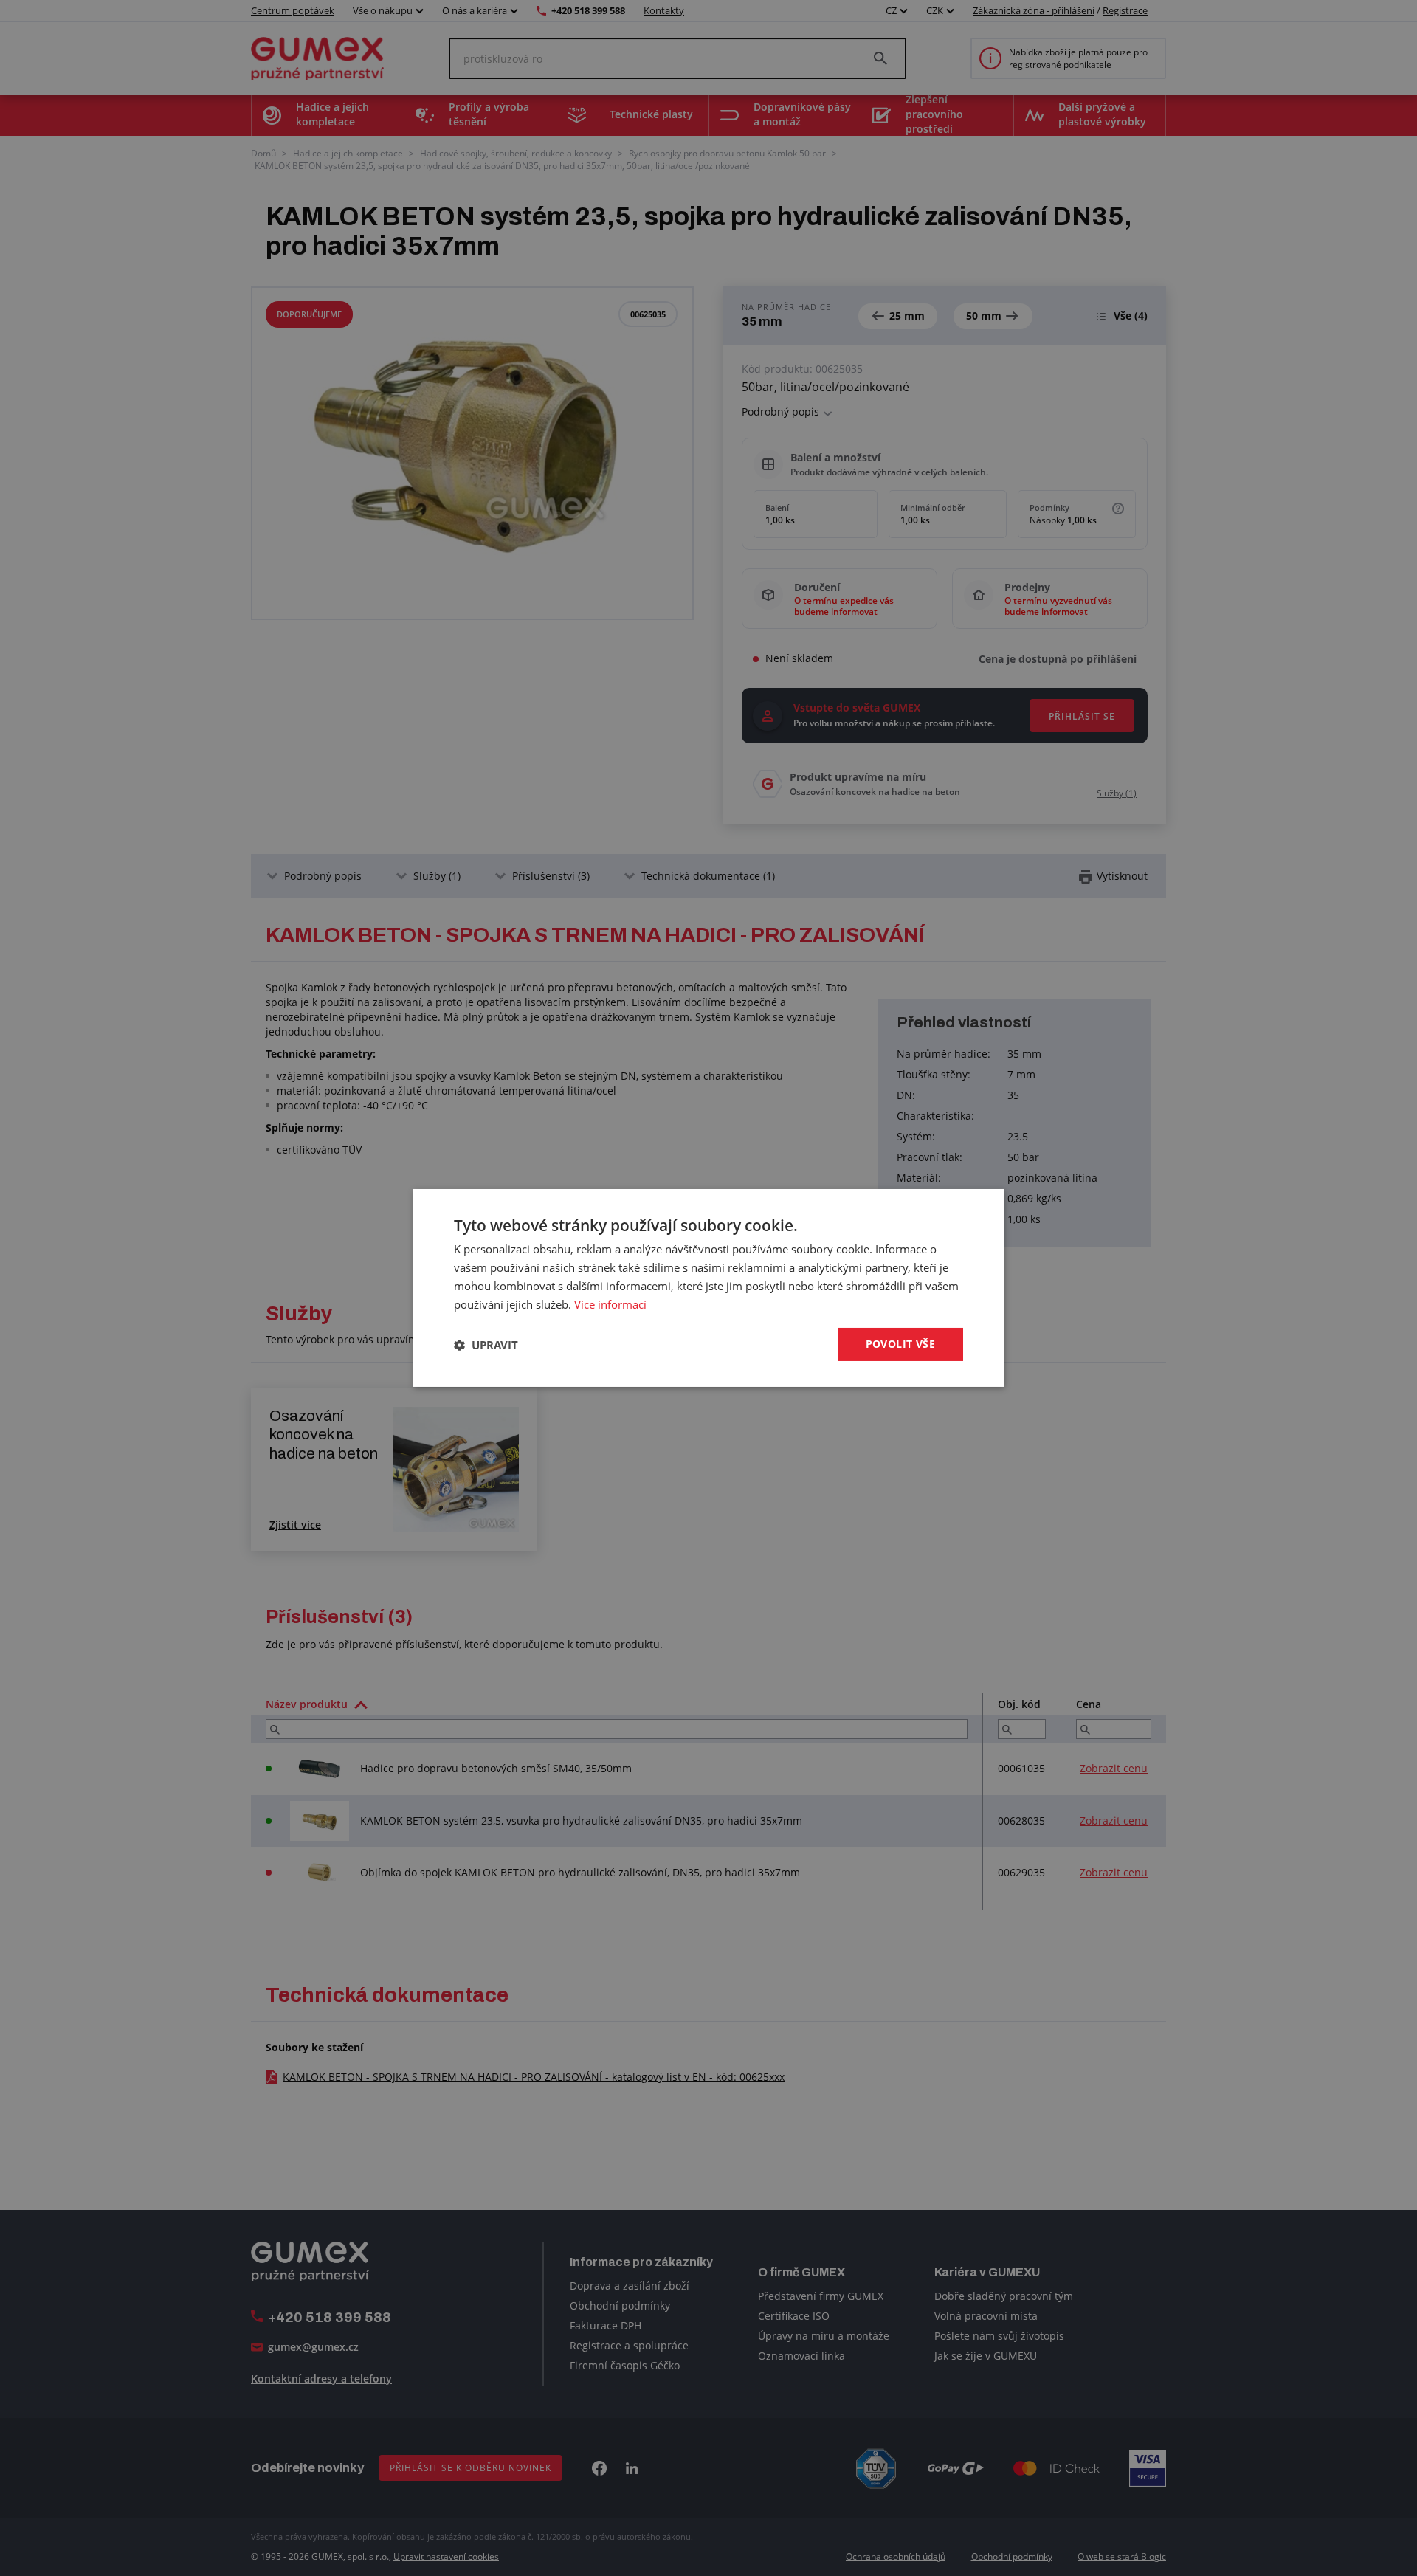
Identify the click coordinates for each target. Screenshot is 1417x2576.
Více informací (610, 1304)
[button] (486, 1345)
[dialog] (708, 1288)
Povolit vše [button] (900, 1344)
